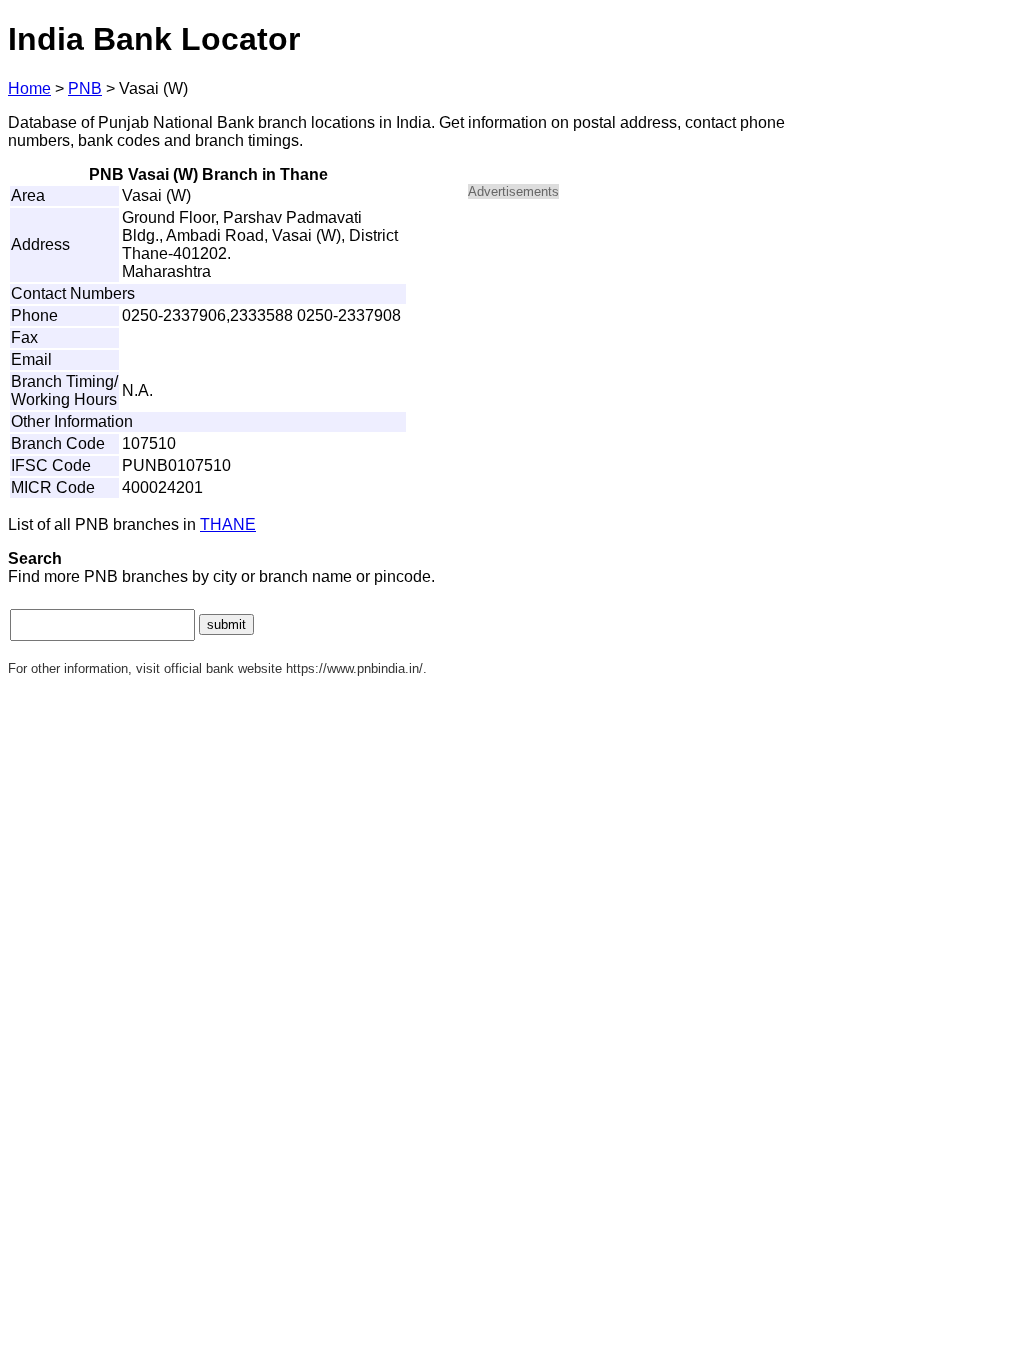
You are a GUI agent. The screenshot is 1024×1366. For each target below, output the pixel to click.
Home (29, 88)
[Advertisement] (638, 356)
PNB (85, 88)
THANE (228, 524)
